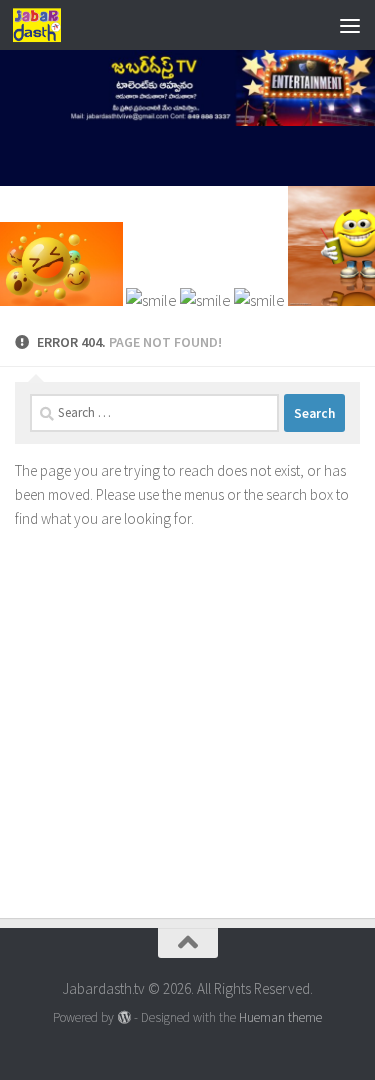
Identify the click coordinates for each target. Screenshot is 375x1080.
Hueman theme (280, 1017)
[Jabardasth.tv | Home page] (45, 25)
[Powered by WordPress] (123, 1017)
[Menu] (350, 25)
